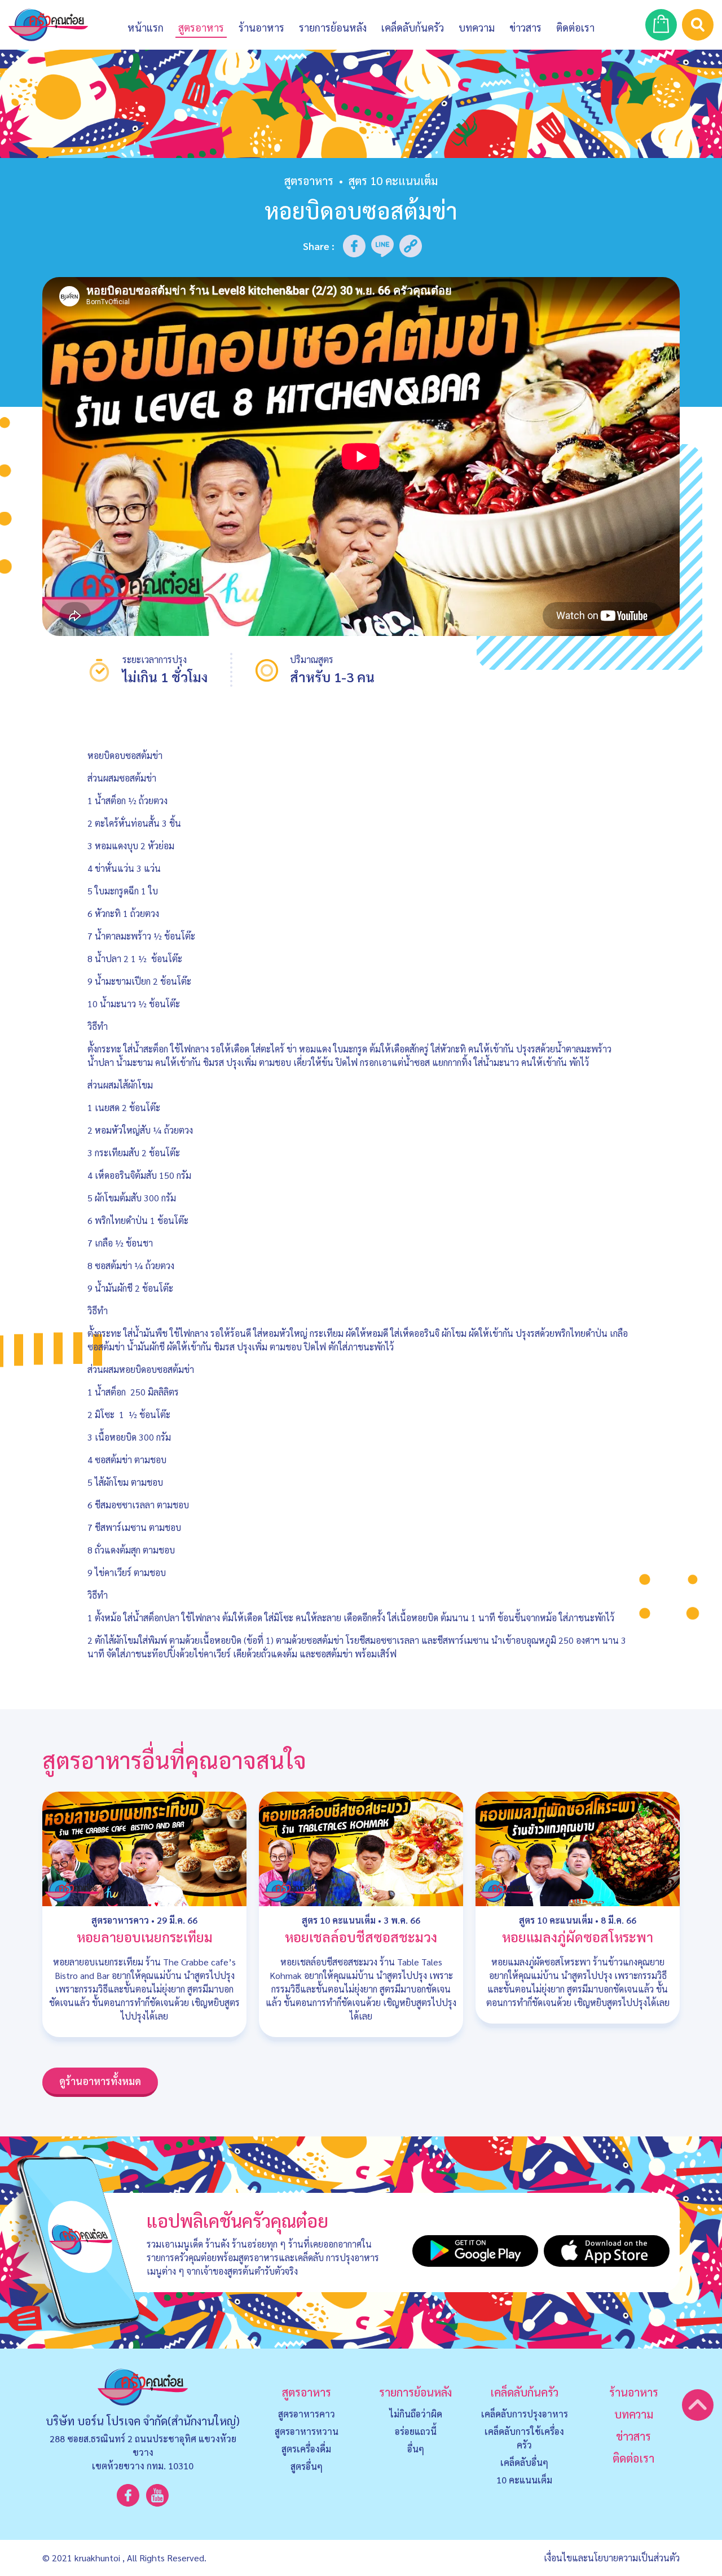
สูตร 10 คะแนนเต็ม (339, 1920)
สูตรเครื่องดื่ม (306, 2449)
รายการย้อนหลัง (415, 2392)
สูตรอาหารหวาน (307, 2431)
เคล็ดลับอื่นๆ (524, 2462)
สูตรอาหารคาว (120, 1920)
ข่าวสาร (525, 27)
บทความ (477, 27)
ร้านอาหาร (261, 27)
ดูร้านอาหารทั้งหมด (100, 2081)
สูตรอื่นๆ (307, 2466)
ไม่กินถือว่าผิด (416, 2414)
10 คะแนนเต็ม (524, 2480)
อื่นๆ (416, 2449)
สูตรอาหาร (309, 181)
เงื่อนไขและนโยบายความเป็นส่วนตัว (612, 2558)
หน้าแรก (146, 27)
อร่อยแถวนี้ (416, 2431)
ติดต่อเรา (633, 2458)
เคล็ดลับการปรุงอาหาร (525, 2414)
